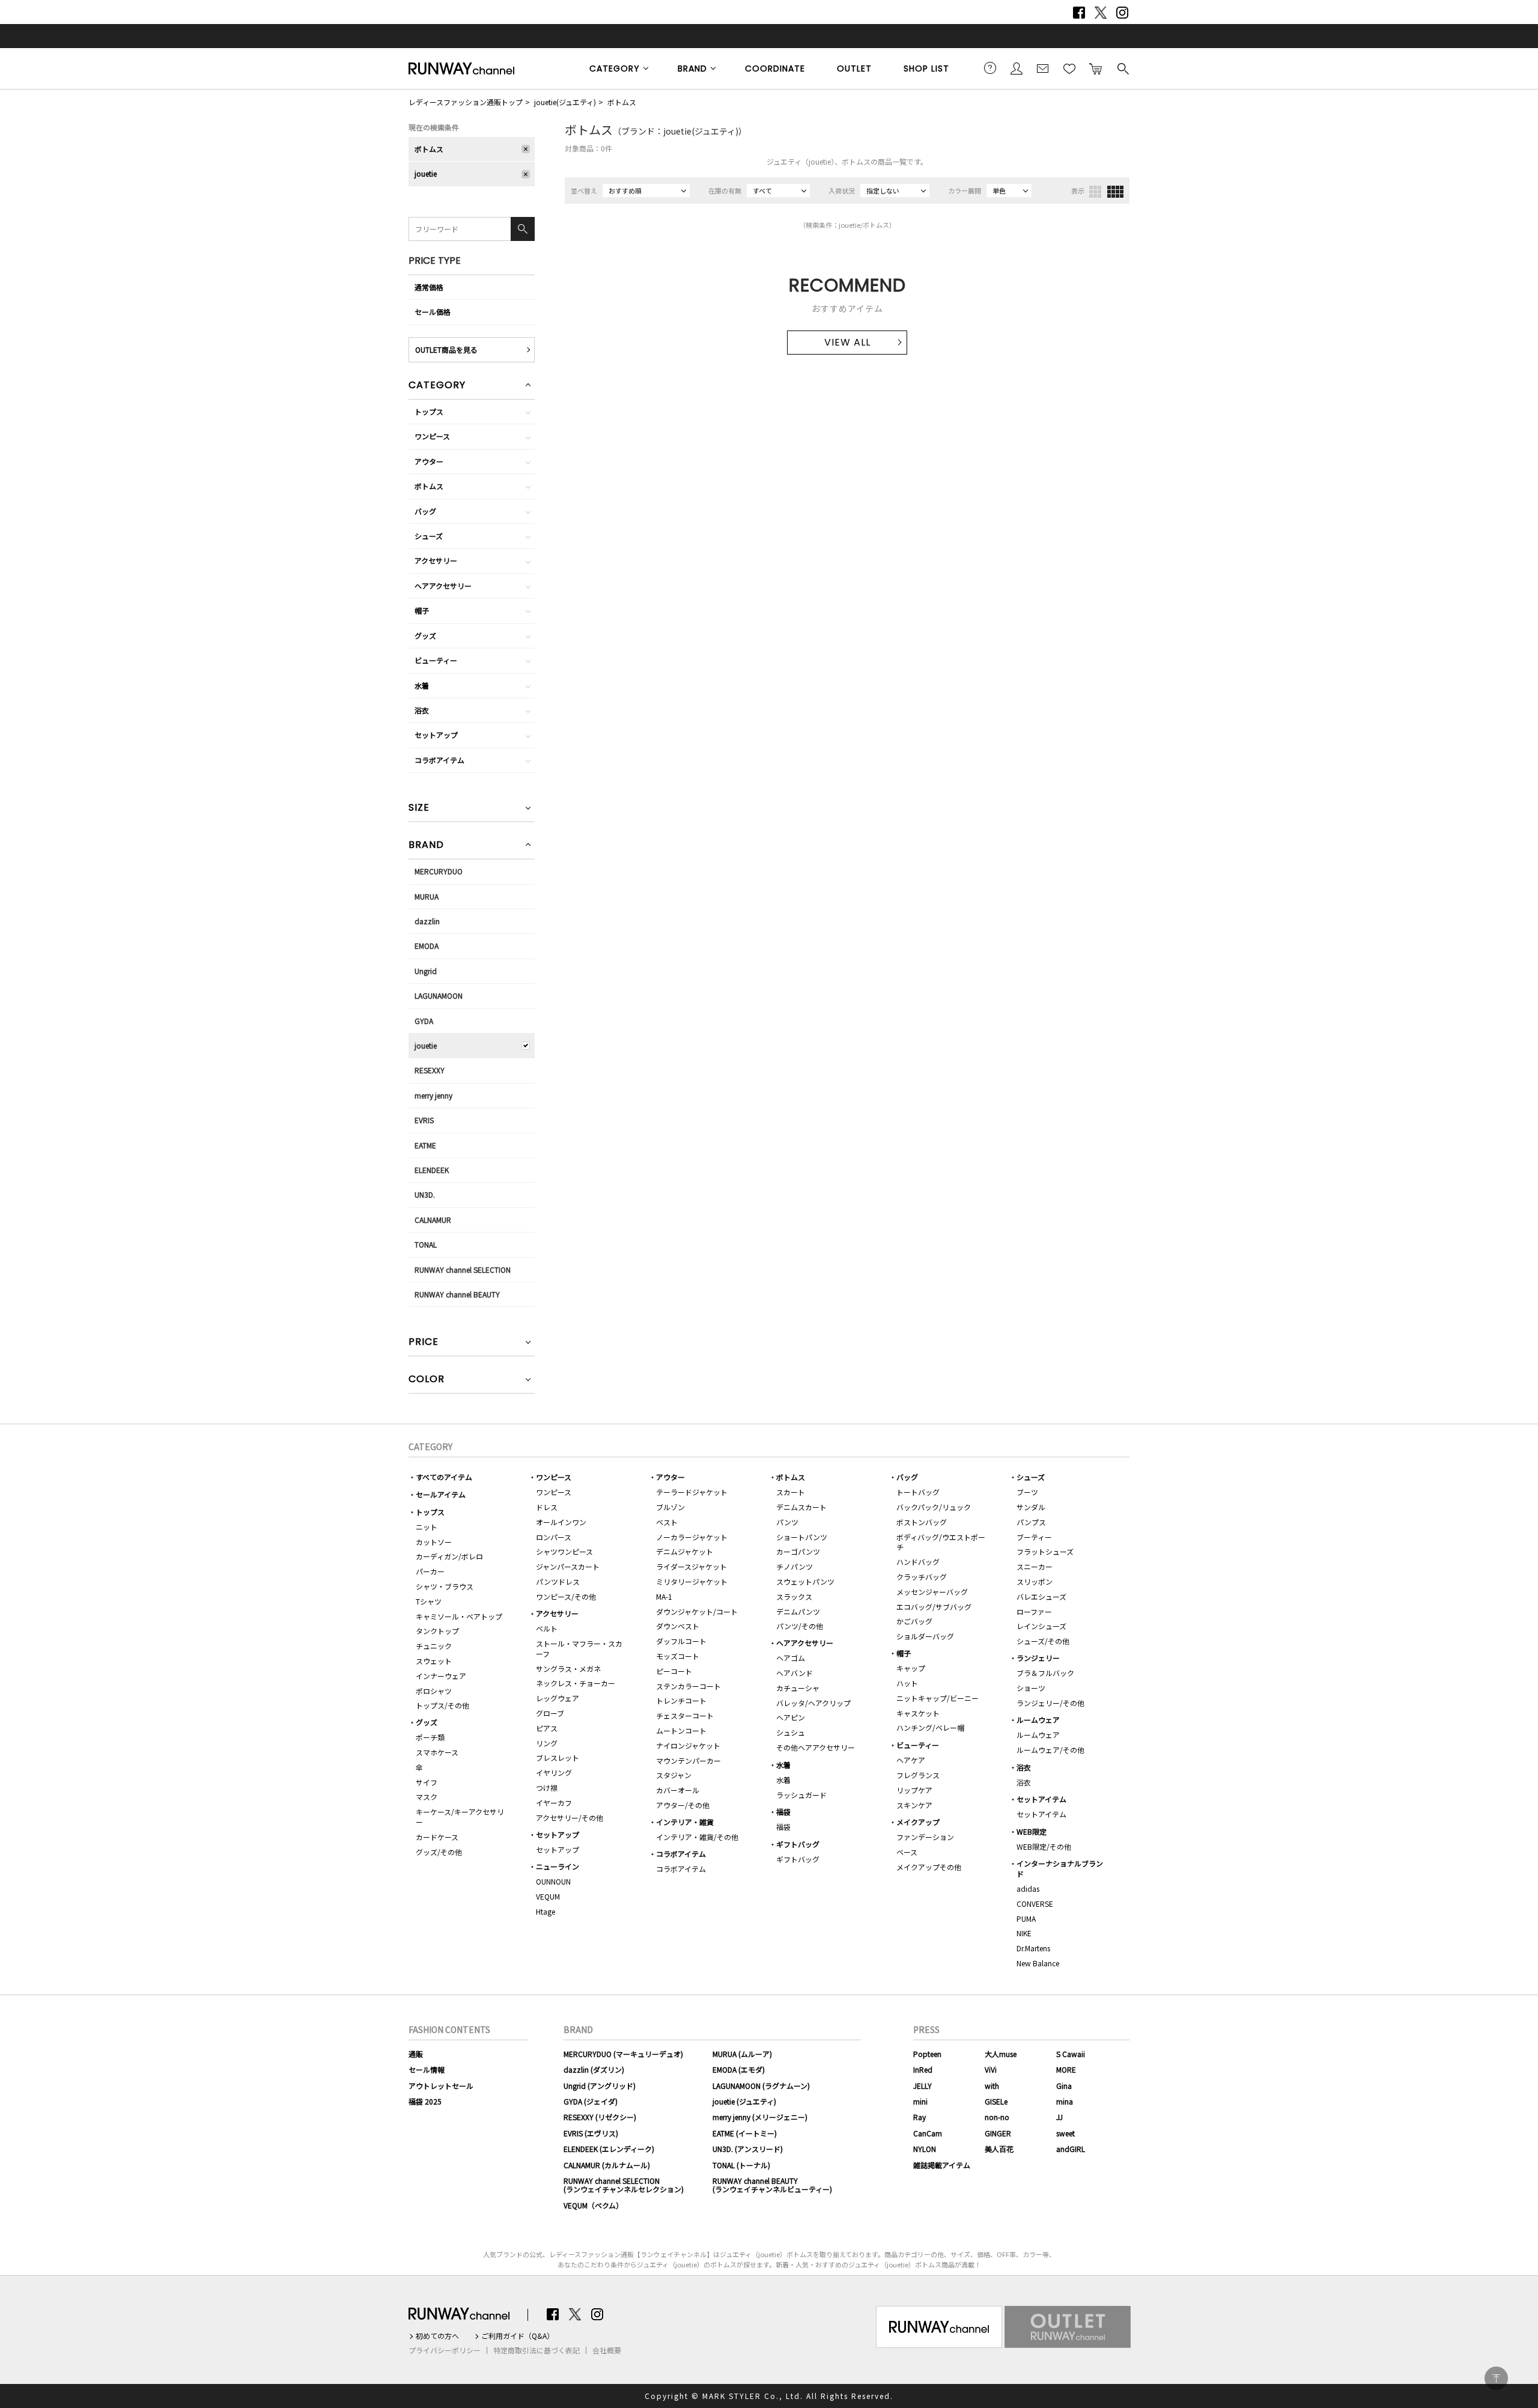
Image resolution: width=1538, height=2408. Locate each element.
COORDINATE (775, 69)
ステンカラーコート (688, 1686)
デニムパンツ (798, 1611)
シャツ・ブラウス (445, 1586)
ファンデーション (925, 1837)
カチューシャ (798, 1688)
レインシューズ (1041, 1626)
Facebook (1079, 13)
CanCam (928, 2133)
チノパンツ (795, 1566)
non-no (997, 2117)
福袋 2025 (425, 2101)
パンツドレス (558, 1581)
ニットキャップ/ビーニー (938, 1698)
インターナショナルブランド (1060, 1868)
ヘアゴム (791, 1658)
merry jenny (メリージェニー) (760, 2117)
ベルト (547, 1628)
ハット (907, 1683)
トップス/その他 (442, 1705)
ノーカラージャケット (692, 1537)
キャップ (911, 1668)
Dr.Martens (1033, 1948)
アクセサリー (436, 560)
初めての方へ (437, 2336)
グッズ (425, 636)
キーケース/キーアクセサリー (460, 1817)
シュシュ (791, 1732)
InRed (923, 2069)
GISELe (996, 2101)
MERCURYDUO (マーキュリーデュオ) (623, 2054)
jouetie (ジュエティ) (744, 2101)
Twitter (1101, 13)
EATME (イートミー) (745, 2133)
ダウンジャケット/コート (697, 1611)
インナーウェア (441, 1676)
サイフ (427, 1782)
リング (547, 1743)
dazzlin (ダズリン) (594, 2069)
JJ (1059, 2117)
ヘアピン (791, 1717)
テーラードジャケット (692, 1492)
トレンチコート (681, 1700)
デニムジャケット (685, 1551)
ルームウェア (1038, 1720)
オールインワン (561, 1522)
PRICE (424, 1343)
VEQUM (548, 1896)
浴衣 (422, 710)
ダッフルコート (681, 1641)
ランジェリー (1038, 1658)
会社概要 (607, 2350)
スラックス (794, 1596)
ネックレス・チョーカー (576, 1683)
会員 (1017, 68)
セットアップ (436, 735)
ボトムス (622, 102)
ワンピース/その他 (566, 1596)
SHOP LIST (926, 69)
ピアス (547, 1728)
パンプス (1031, 1522)
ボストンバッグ (922, 1522)
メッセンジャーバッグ (932, 1592)
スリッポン (1035, 1581)
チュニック (434, 1646)
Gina (1064, 2086)
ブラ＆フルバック (1045, 1673)
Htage (546, 1911)
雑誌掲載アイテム (942, 2165)
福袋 (783, 1812)
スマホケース (437, 1752)
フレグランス (918, 1775)
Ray (919, 2117)
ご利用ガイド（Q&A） (518, 2336)
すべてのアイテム (444, 1477)
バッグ (425, 511)
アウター (429, 461)
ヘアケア (911, 1760)
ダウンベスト (678, 1626)
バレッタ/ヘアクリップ (813, 1703)
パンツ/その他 (800, 1626)
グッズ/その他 (439, 1852)
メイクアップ (918, 1822)
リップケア (914, 1790)
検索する (1122, 68)
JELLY (922, 2086)
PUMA (1026, 1919)
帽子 (422, 610)
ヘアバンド (795, 1673)
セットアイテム (1041, 1799)
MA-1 (664, 1596)
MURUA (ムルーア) (742, 2054)
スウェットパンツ (805, 1581)
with (992, 2086)
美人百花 (999, 2149)
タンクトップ (437, 1631)
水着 (422, 685)
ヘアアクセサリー (443, 586)
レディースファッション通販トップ (466, 102)
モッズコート (678, 1656)
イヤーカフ (554, 1803)
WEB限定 (1032, 1831)
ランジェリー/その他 (1050, 1703)
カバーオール (678, 1790)
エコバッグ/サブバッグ (934, 1607)
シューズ (429, 536)
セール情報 (427, 2069)
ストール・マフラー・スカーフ (579, 1648)
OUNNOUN (553, 1881)
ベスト (667, 1522)
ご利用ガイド (990, 68)
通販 (416, 2054)
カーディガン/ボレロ (449, 1556)
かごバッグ (914, 1621)
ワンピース (432, 436)
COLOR (427, 1380)
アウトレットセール (441, 2086)
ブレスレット (558, 1757)
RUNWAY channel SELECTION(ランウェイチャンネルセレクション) (624, 2185)
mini (920, 2101)
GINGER (998, 2133)
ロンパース (554, 1537)
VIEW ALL (847, 342)
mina (1065, 2101)
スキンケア (914, 1805)
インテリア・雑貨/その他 (697, 1837)
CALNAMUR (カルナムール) (607, 2165)
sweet (1065, 2133)
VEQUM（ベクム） (593, 2205)
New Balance (1038, 1963)
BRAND (692, 69)
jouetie (426, 173)
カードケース (437, 1837)
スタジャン (674, 1775)
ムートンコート (681, 1730)
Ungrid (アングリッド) (600, 2086)
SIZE (419, 809)
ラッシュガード (801, 1795)
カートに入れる (1096, 68)
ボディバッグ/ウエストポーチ (941, 1542)
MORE (1066, 2069)
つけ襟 (547, 1788)
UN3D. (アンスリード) (748, 2149)
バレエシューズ (1041, 1596)
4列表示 (1115, 192)
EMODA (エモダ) (739, 2069)
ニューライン (558, 1866)
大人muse (1001, 2054)
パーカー (430, 1571)
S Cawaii (1071, 2054)
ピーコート (674, 1671)
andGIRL (1071, 2149)
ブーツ (1027, 1492)
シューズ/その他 (1043, 1641)
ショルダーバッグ (925, 1636)
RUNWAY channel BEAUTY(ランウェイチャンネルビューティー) (772, 2185)
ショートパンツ (802, 1537)
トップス (429, 411)
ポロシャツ (434, 1691)
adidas (1028, 1888)
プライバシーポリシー (445, 2350)
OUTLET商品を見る (446, 349)
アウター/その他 (683, 1805)
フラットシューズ (1045, 1551)
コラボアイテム (439, 760)
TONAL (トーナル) (741, 2165)
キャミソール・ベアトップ (459, 1616)
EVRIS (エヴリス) (591, 2133)
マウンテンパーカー (688, 1760)
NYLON (925, 2149)
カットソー (434, 1542)
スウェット (434, 1661)
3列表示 (1095, 192)
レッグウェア (558, 1698)
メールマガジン (1043, 68)
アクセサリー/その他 (570, 1818)
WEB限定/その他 (1044, 1846)
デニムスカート (801, 1507)
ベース (907, 1852)
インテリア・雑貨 (685, 1822)
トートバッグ (918, 1492)
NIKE (1024, 1933)
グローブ (550, 1713)
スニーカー (1035, 1566)
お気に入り (1069, 68)
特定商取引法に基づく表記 (536, 2350)
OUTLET (854, 69)
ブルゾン (670, 1507)
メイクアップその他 (929, 1867)
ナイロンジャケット (688, 1745)
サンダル (1031, 1507)
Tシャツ (429, 1601)
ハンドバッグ (918, 1562)
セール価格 (433, 312)
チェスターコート (685, 1715)
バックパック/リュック (934, 1507)
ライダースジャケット (691, 1566)
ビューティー (436, 660)
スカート (791, 1492)
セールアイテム (441, 1494)
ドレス (547, 1507)
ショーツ (1031, 1688)
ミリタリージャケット (692, 1581)
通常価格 (429, 287)
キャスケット (918, 1713)
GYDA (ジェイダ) (591, 2101)
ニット (427, 1527)
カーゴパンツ (798, 1551)
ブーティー (1034, 1537)
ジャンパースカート (568, 1566)
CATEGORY (615, 69)
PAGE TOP (1496, 2378)
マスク (427, 1797)
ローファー (1034, 1611)
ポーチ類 (430, 1737)
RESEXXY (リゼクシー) (600, 2117)
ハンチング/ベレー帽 (930, 1727)
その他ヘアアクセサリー (816, 1747)
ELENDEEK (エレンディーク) (609, 2149)
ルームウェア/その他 (1050, 1750)
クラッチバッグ (922, 1577)
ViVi (991, 2069)
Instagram (1122, 13)
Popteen (927, 2054)
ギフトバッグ (798, 1844)
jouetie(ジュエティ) (565, 102)
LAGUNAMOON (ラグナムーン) (761, 2086)
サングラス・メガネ (568, 1669)
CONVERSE (1035, 1904)
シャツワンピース (564, 1551)
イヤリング (554, 1772)
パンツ (787, 1522)
